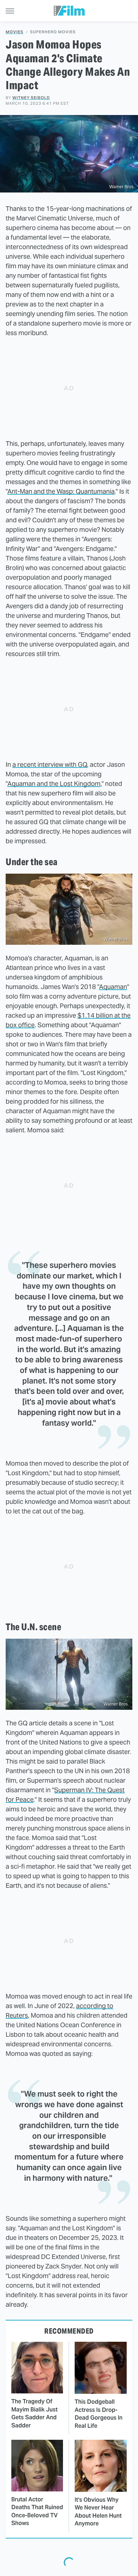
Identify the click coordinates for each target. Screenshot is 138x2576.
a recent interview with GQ (50, 764)
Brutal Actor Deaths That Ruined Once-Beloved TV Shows (37, 2511)
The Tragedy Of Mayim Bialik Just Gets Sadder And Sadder (34, 2413)
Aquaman (113, 987)
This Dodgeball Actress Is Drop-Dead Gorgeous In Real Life (99, 2414)
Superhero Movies (53, 32)
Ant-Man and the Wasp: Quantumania (61, 491)
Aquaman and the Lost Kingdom (54, 784)
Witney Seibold (31, 98)
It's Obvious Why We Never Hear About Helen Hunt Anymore (98, 2512)
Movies (15, 32)
